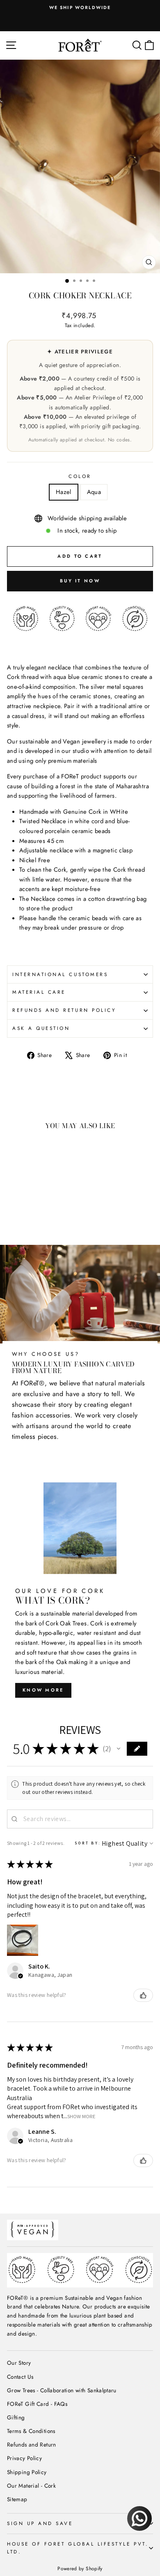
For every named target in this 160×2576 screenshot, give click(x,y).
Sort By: (88, 1843)
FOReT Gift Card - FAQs (37, 2404)
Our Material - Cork (31, 2486)
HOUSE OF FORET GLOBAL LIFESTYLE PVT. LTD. (78, 2548)
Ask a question (41, 1028)
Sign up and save (40, 2523)
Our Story (19, 2363)
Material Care (39, 992)
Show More (81, 2116)
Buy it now (80, 581)
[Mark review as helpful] (143, 1995)
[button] (119, 1749)
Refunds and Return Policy (64, 1010)
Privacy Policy (24, 2458)
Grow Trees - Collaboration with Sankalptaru (62, 2390)
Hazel (64, 492)
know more (43, 1690)
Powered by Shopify (80, 2569)
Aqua (94, 492)
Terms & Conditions (31, 2431)
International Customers (60, 974)
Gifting (16, 2417)
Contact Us (20, 2377)
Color (80, 476)
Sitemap (17, 2499)
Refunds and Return (32, 2444)
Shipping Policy (27, 2472)
